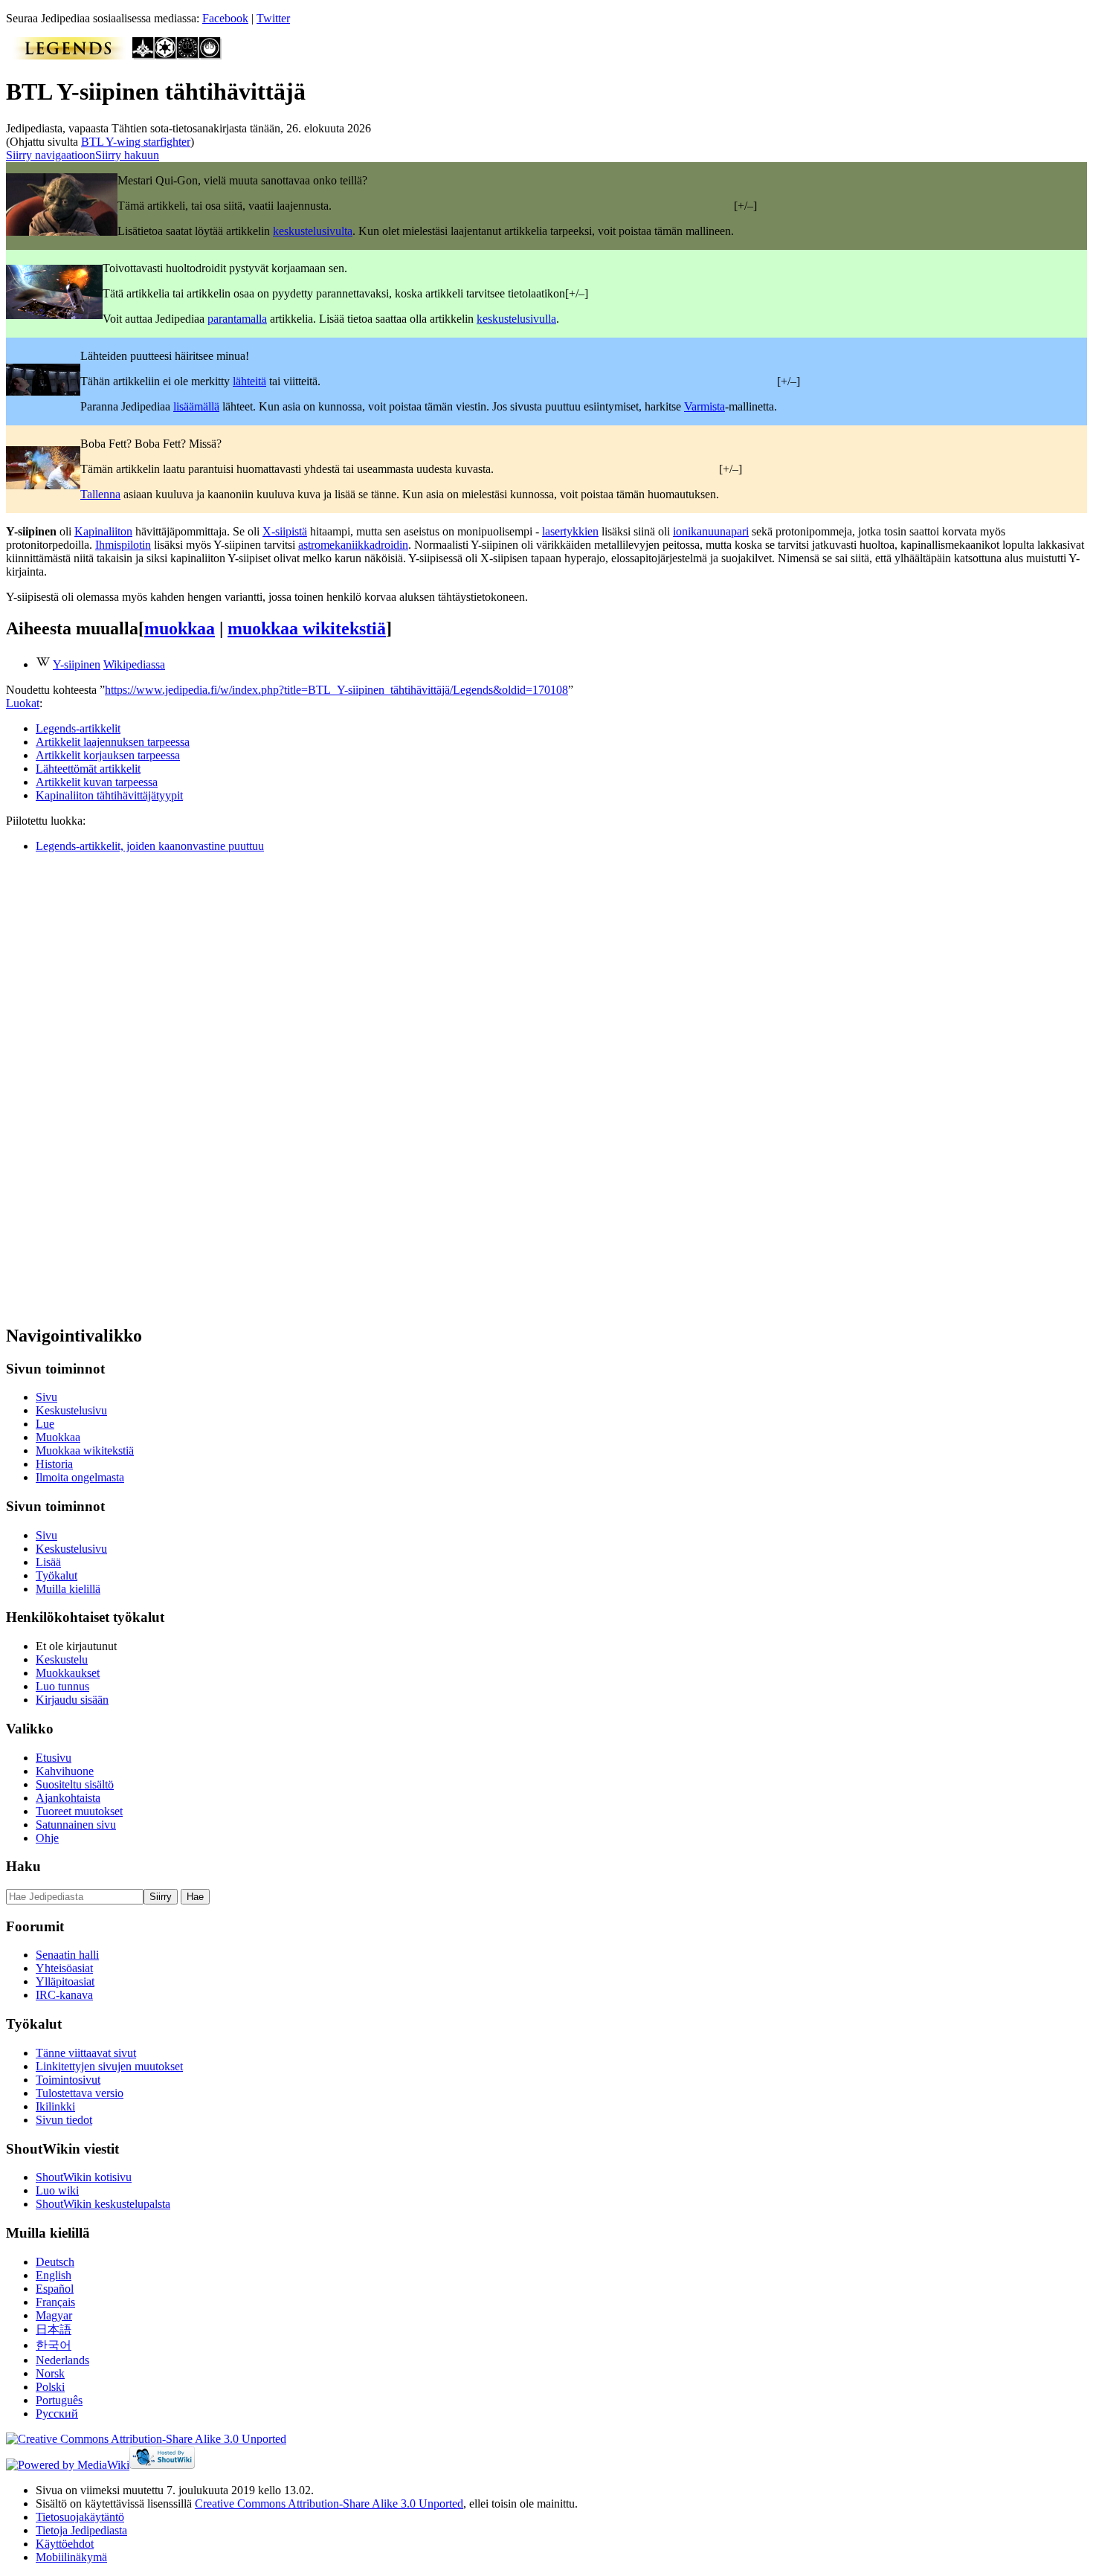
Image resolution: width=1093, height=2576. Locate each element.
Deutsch (55, 2262)
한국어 (54, 2345)
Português (59, 2400)
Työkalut (57, 1575)
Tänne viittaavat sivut (86, 2053)
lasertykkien (570, 531)
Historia (54, 1464)
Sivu (46, 1397)
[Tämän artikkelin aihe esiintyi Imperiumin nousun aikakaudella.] (144, 55)
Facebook (225, 18)
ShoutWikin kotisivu (84, 2177)
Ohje (47, 1838)
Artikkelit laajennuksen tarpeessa (113, 742)
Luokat (23, 703)
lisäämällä (196, 406)
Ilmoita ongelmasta (80, 1477)
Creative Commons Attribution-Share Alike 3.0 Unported (329, 2503)
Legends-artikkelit (78, 728)
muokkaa (180, 628)
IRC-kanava (64, 1995)
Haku (23, 1866)
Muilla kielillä (68, 1589)
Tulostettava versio (80, 2093)
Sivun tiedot (64, 2120)
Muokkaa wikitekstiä (85, 1450)
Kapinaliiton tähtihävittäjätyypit (109, 795)
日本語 (54, 2329)
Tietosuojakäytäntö (80, 2517)
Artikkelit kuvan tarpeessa (97, 782)
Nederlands (62, 2360)
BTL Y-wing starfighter (136, 142)
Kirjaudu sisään (72, 1700)
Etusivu (54, 1758)
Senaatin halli (67, 1955)
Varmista (705, 406)
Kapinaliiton (103, 531)
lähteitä (249, 381)
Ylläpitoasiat (65, 1981)
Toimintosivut (68, 2080)
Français (55, 2302)
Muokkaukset (68, 1673)
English (54, 2275)
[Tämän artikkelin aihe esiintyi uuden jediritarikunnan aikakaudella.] (210, 55)
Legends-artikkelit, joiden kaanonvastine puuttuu (150, 846)
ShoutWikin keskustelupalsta (103, 2204)
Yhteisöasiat (64, 1968)
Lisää (48, 1562)
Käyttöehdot (65, 2544)
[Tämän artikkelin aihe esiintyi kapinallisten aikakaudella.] (166, 55)
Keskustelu (62, 1659)
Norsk (50, 2373)
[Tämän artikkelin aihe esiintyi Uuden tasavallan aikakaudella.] (188, 55)
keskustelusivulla (516, 319)
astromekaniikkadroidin (353, 545)
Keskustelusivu (71, 1410)
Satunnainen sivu (76, 1825)
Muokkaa (58, 1437)
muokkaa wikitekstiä (307, 628)
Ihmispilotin (123, 545)
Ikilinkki (55, 2106)
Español (55, 2289)
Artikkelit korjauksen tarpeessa (108, 755)
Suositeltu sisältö (75, 1784)
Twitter (273, 18)
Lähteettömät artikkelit (88, 769)
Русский (57, 2414)
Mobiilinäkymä (71, 2557)
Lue (45, 1424)
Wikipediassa (134, 664)
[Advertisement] (117, 1088)
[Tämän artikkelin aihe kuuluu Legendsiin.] (69, 55)
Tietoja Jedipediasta (81, 2530)
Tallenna (100, 494)
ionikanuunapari (711, 531)
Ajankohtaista (68, 1798)
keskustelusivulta (313, 231)
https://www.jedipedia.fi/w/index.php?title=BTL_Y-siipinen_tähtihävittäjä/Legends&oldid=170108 (336, 690)
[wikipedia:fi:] (43, 664)
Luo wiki (57, 2190)
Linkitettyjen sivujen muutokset (109, 2066)
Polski (50, 2387)
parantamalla (237, 319)
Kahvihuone (65, 1771)
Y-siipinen (77, 664)
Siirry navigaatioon (51, 155)
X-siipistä (285, 531)
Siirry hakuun (127, 155)
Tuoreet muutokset (79, 1811)
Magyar (54, 2315)
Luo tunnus (62, 1686)
